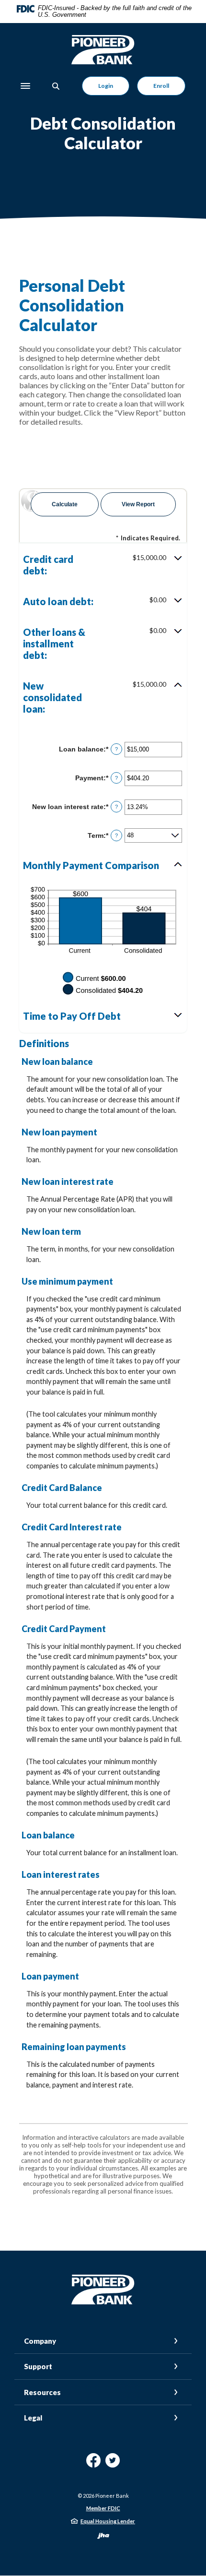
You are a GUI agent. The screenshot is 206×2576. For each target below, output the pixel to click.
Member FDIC (103, 2508)
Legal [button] (33, 2418)
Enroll (161, 86)
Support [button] (38, 2366)
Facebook (93, 2464)
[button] (103, 565)
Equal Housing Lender (108, 2521)
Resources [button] (42, 2392)
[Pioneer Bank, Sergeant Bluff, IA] (103, 50)
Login (106, 86)
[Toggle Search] (56, 86)
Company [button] (40, 2341)
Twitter (113, 2464)
